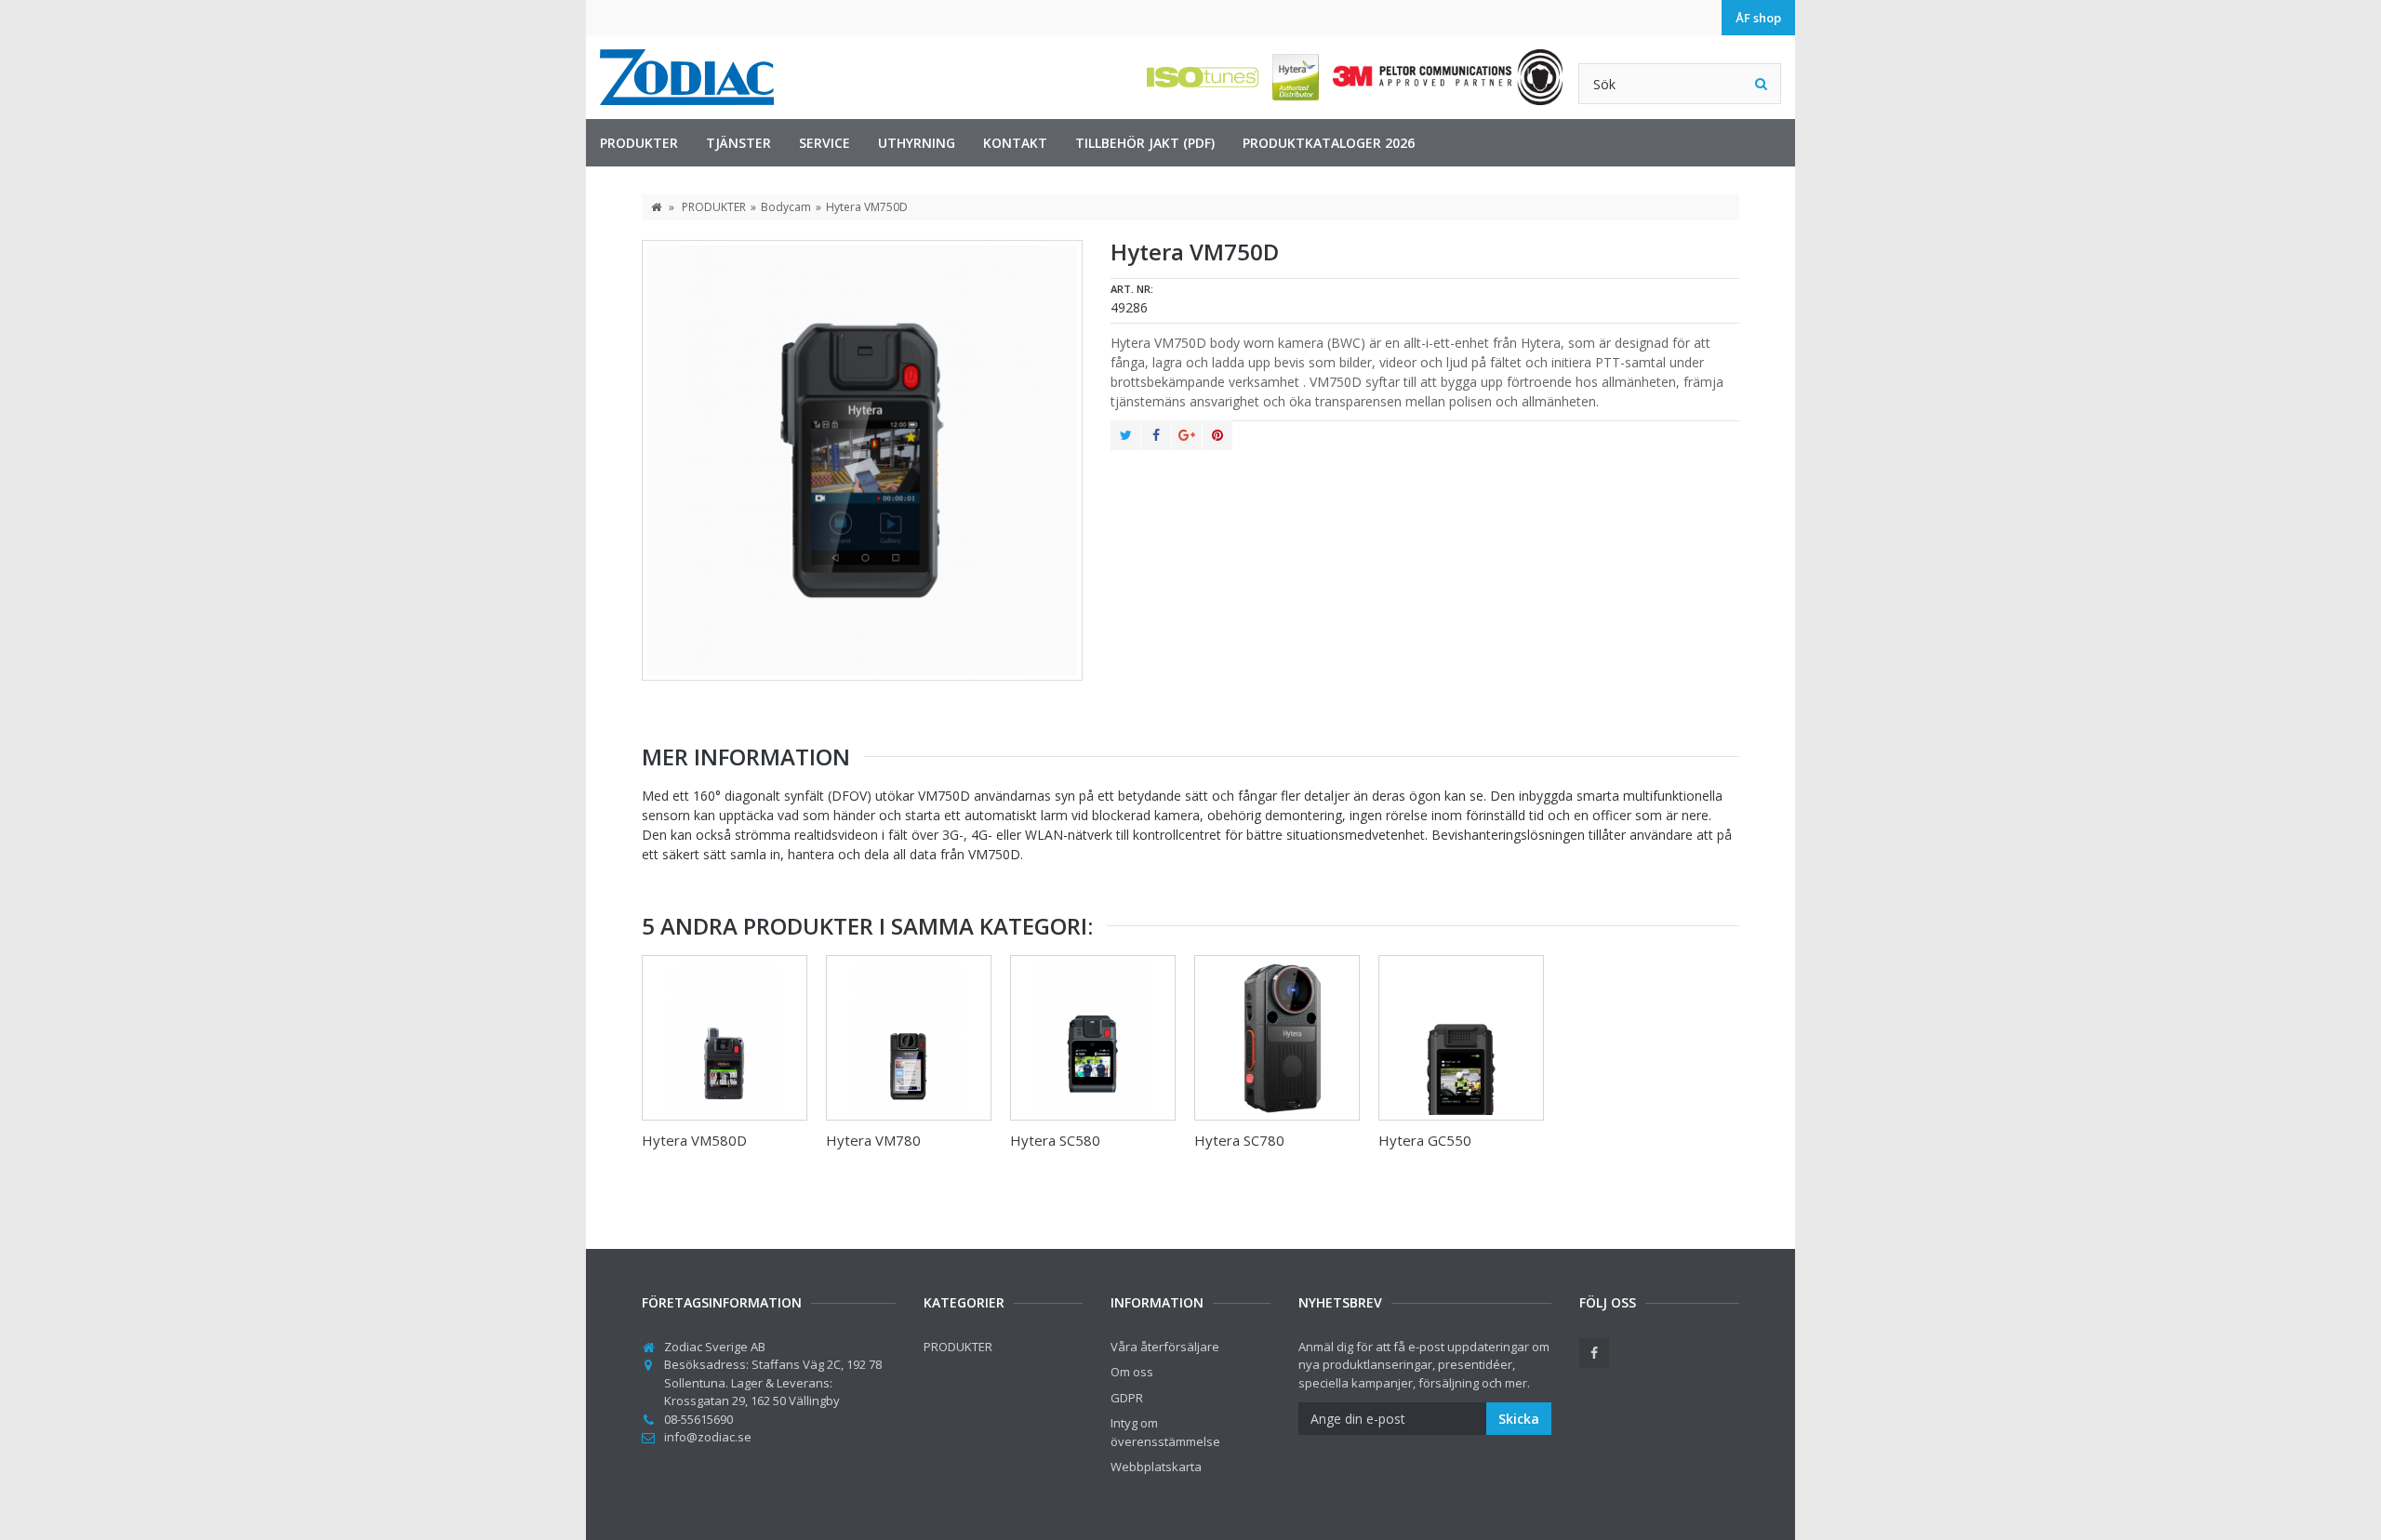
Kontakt (1015, 143)
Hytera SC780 (1239, 1140)
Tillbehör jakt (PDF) (1145, 143)
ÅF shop (1758, 18)
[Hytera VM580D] (725, 1038)
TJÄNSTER (738, 143)
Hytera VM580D (694, 1140)
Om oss (1132, 1372)
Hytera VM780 (873, 1140)
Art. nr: (1132, 289)
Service (825, 143)
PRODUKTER (639, 143)
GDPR (1127, 1398)
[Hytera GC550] (1461, 1038)
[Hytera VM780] (909, 1038)
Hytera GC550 (1425, 1140)
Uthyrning (917, 143)
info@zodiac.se (708, 1437)
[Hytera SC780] (1277, 1038)
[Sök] (1761, 84)
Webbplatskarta (1156, 1467)
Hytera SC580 (1055, 1140)
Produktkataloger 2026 (1329, 143)
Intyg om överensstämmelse (1165, 1432)
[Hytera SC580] (1093, 1038)
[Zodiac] (687, 77)
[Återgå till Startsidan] (656, 207)
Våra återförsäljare (1165, 1347)
